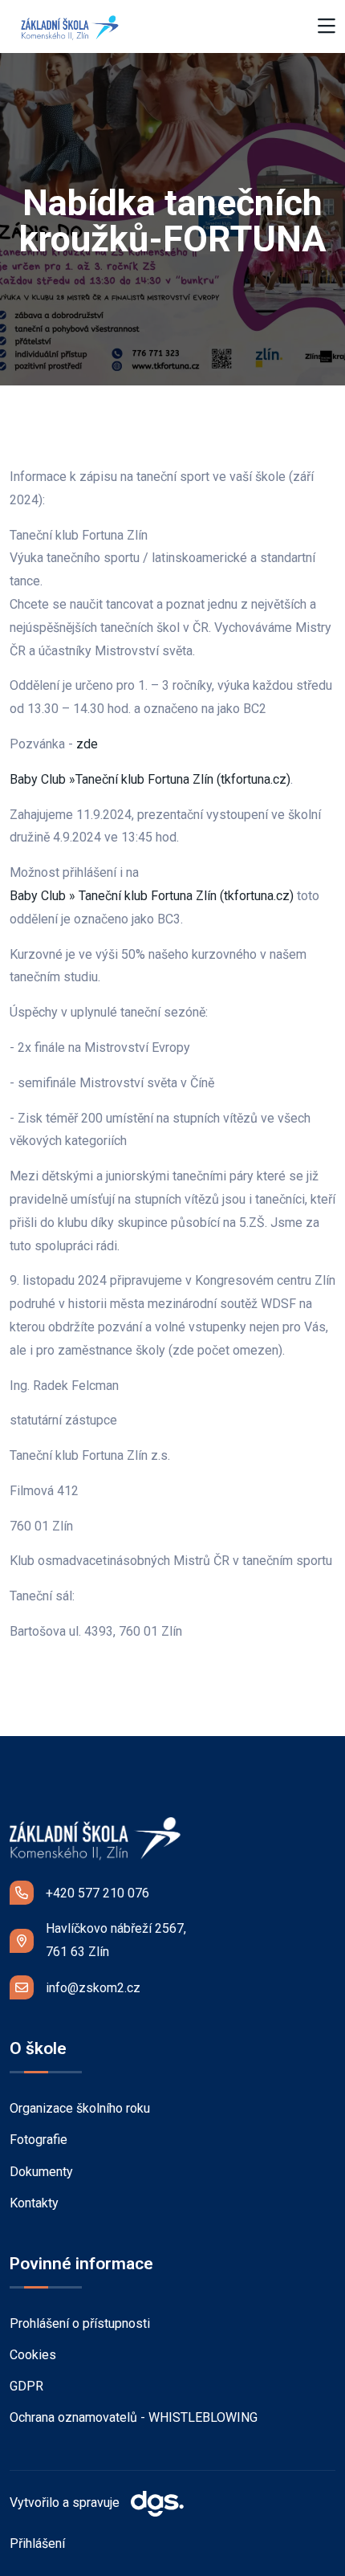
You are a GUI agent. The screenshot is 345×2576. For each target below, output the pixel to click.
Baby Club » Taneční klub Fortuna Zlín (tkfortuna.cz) (152, 896)
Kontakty (34, 2203)
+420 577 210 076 (97, 1893)
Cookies (33, 2355)
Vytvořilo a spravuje (66, 2503)
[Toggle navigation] (327, 27)
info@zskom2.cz (93, 1988)
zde (89, 744)
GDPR (26, 2386)
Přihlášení (37, 2543)
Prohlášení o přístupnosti (80, 2323)
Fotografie (39, 2140)
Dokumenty (41, 2172)
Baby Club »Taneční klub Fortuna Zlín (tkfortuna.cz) (150, 779)
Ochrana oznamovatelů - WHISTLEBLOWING (134, 2417)
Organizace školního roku (80, 2108)
